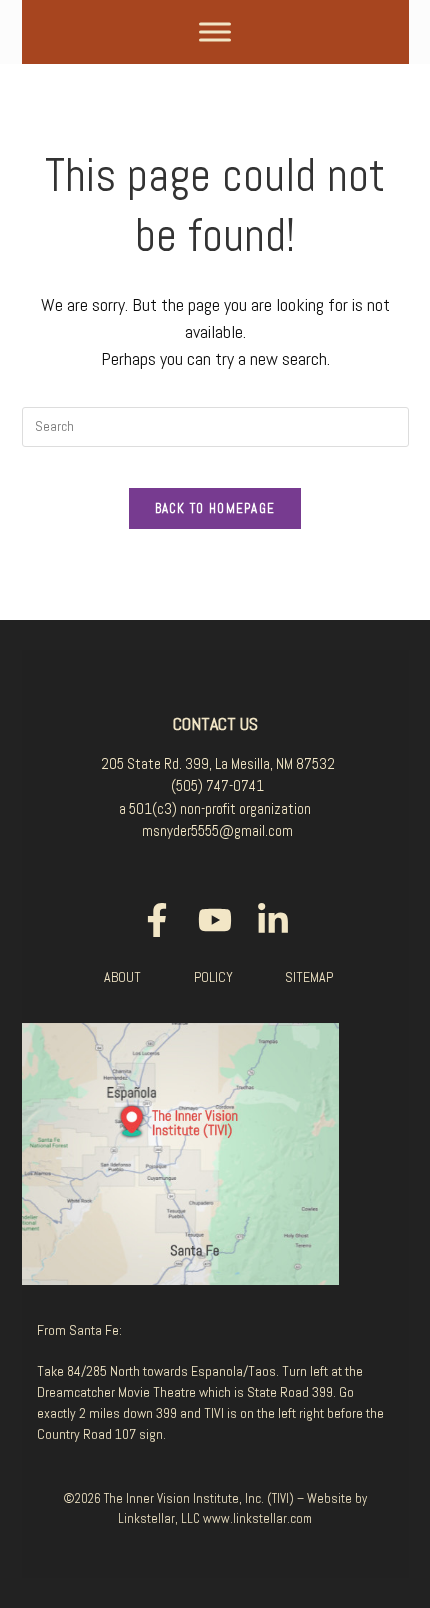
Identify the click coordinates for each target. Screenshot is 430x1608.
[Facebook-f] (157, 920)
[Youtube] (215, 920)
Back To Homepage (215, 508)
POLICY (213, 977)
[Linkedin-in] (273, 920)
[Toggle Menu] (215, 31)
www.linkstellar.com (257, 1518)
